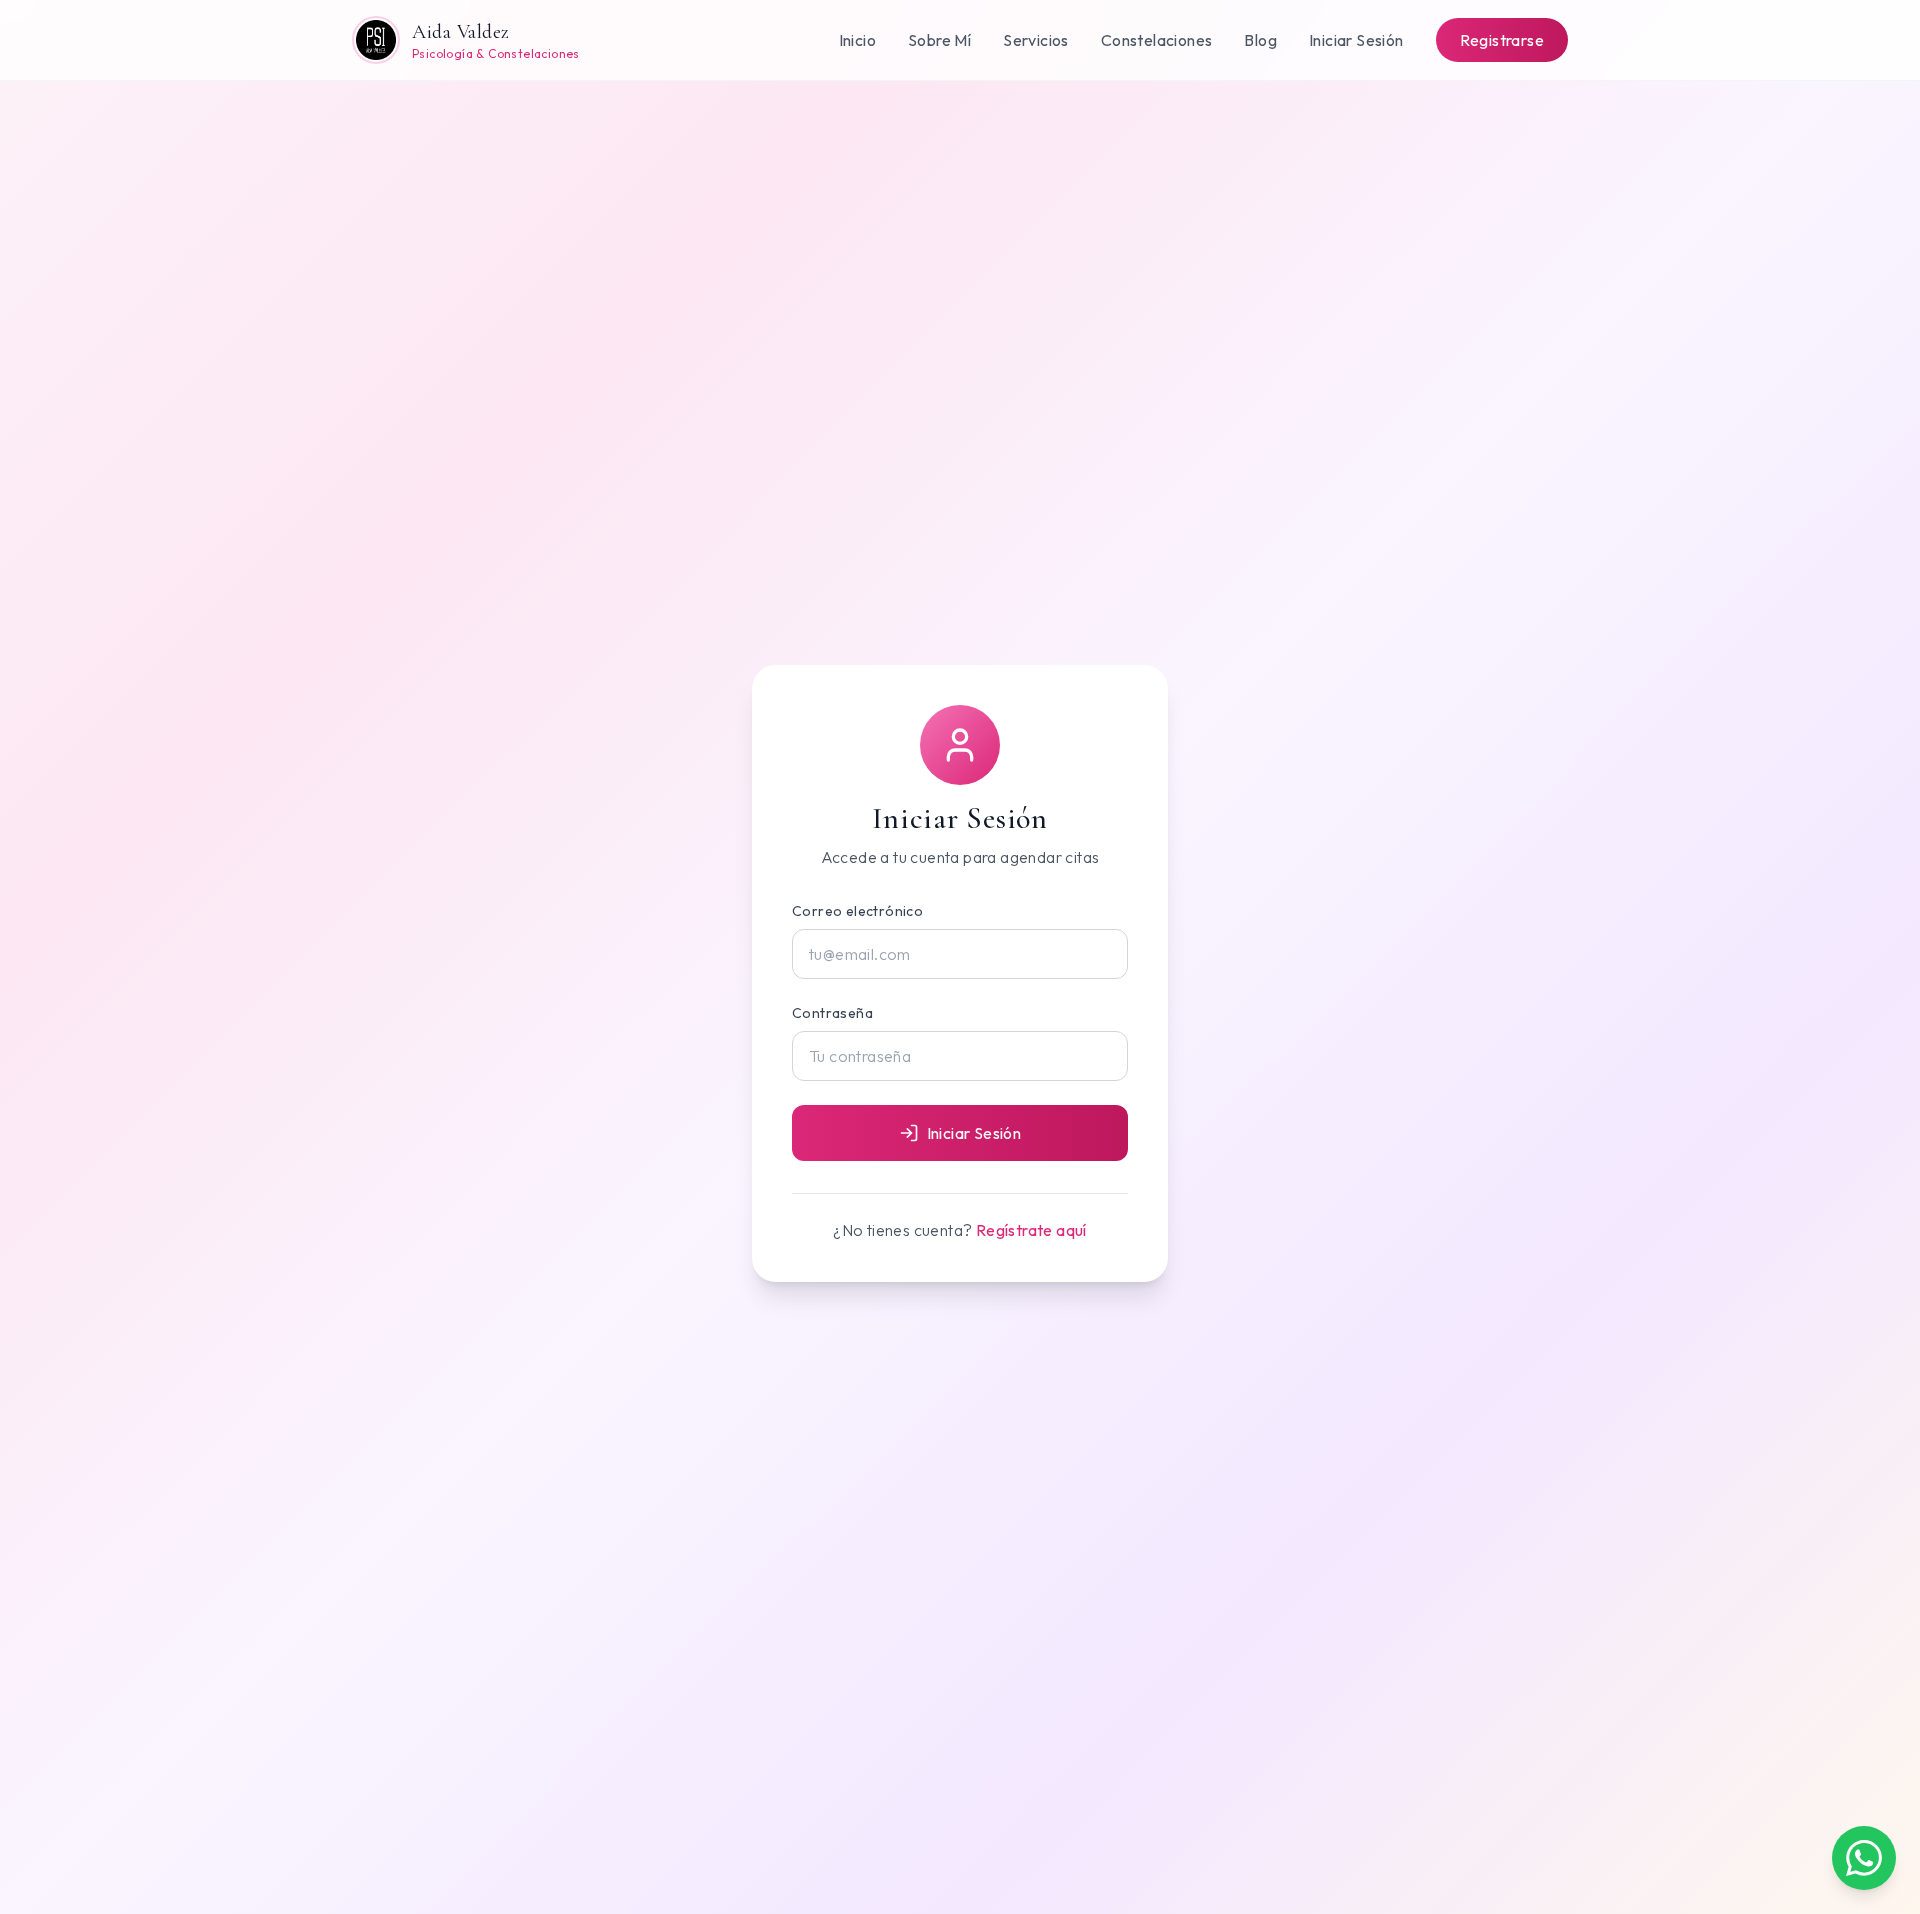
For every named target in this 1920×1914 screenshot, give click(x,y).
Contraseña (832, 1013)
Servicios (1036, 40)
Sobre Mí (939, 40)
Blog (1260, 40)
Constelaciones (1157, 40)
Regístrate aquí (1031, 1230)
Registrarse (1502, 40)
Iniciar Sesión (1356, 40)
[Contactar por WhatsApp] (1864, 1858)
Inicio (857, 40)
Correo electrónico (857, 911)
